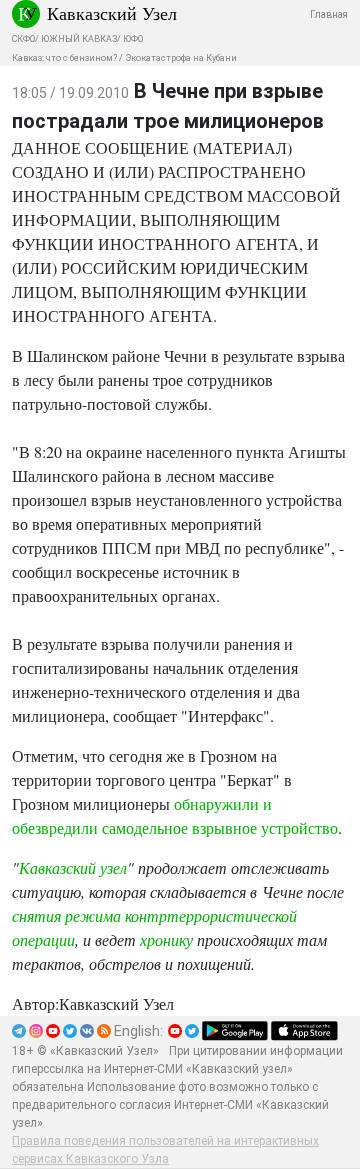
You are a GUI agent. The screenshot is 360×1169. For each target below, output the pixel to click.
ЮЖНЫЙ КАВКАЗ (79, 39)
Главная (329, 14)
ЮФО (133, 39)
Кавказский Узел (112, 13)
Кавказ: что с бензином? (64, 58)
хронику (166, 939)
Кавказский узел (73, 867)
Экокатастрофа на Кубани (181, 58)
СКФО (23, 39)
